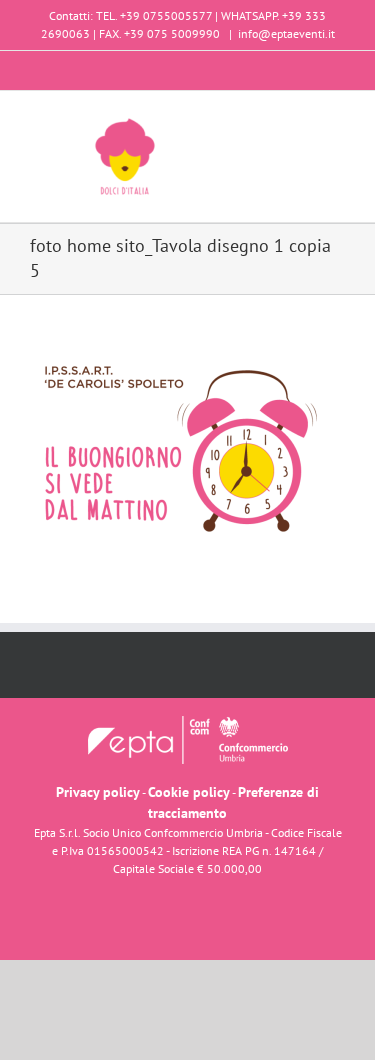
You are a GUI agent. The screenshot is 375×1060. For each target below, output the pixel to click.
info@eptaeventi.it (286, 33)
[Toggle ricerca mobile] (301, 121)
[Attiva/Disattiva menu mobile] (337, 121)
